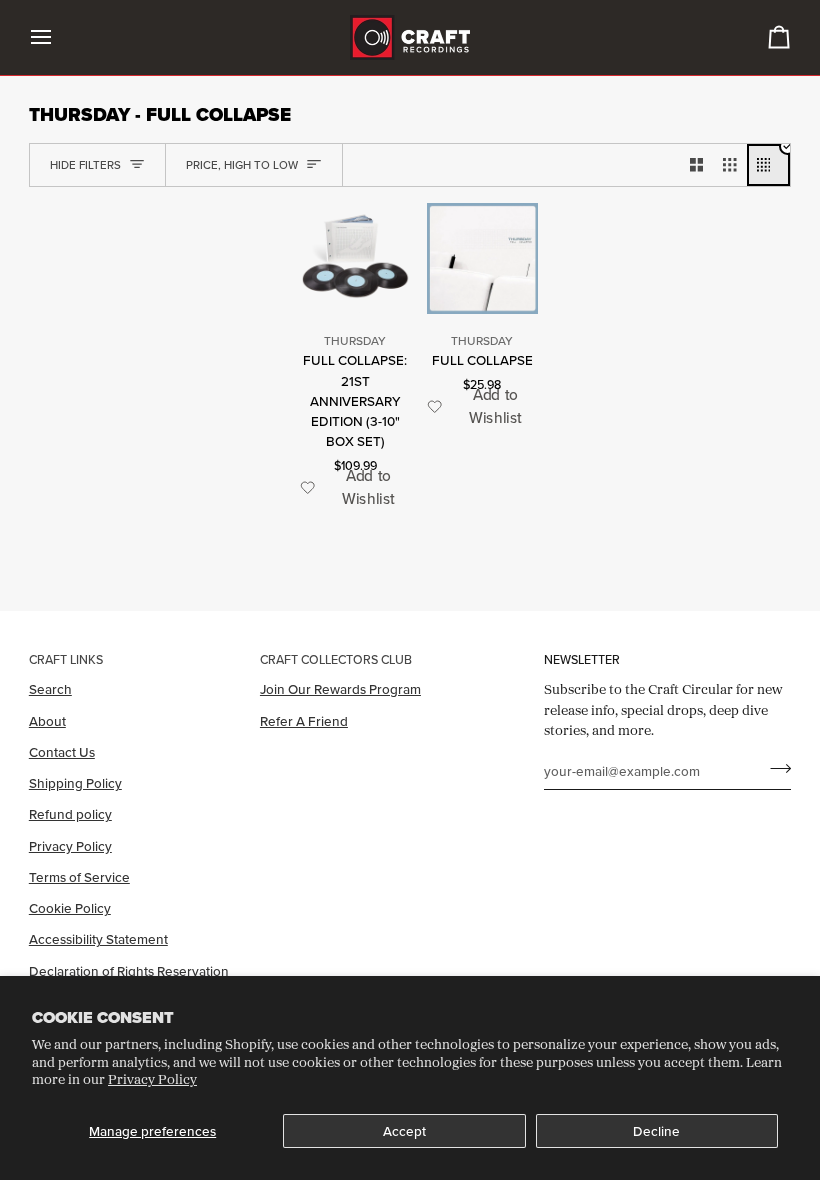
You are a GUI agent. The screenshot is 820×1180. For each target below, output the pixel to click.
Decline (656, 1131)
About (47, 721)
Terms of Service (79, 877)
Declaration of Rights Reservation (129, 971)
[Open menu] (59, 37)
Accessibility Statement (98, 939)
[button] (355, 487)
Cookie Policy (70, 908)
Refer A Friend (304, 721)
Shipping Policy (75, 783)
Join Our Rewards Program (340, 689)
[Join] (774, 768)
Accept (404, 1131)
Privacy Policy (152, 1079)
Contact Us (62, 752)
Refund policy (70, 814)
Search (50, 689)
